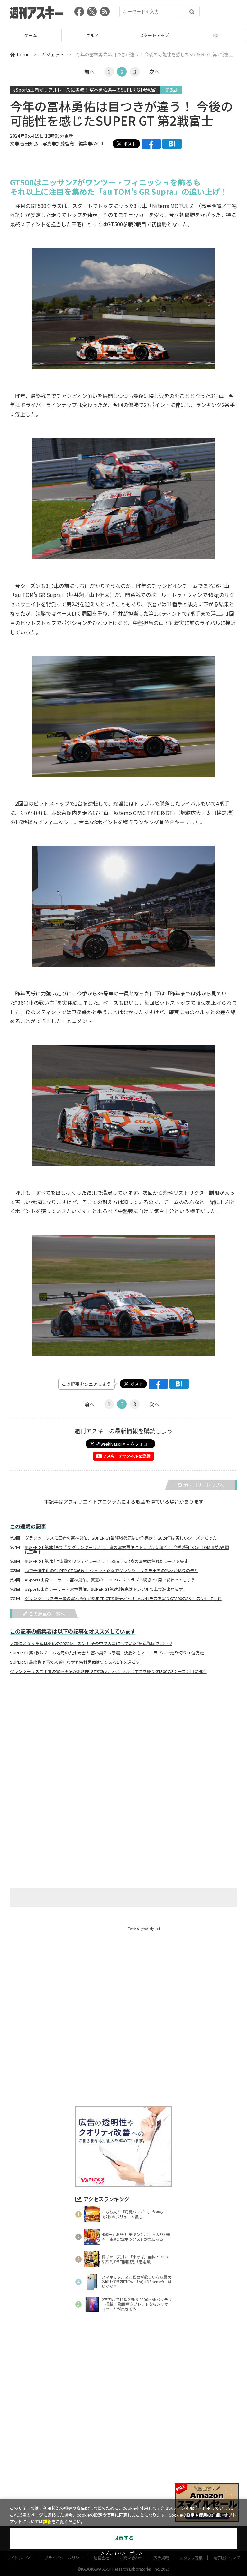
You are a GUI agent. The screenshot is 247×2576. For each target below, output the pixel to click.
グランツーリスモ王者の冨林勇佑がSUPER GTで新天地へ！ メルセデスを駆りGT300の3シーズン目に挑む (123, 1599)
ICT (154, 35)
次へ (154, 72)
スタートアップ (92, 35)
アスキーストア (216, 35)
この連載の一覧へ (47, 1614)
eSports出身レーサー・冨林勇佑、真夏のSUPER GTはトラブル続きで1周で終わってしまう (110, 1580)
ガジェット (53, 54)
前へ (89, 72)
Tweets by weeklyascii (144, 1928)
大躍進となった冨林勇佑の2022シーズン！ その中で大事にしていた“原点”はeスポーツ (91, 1644)
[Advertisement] (123, 1743)
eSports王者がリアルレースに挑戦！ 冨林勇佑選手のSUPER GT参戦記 (85, 90)
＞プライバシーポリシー (124, 2553)
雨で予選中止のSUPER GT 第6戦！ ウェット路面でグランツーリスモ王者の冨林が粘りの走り (112, 1571)
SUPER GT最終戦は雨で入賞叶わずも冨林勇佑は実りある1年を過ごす (75, 1662)
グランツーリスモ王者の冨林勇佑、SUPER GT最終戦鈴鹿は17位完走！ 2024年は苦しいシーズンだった (121, 1538)
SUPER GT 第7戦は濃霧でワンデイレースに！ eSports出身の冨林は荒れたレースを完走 (107, 1561)
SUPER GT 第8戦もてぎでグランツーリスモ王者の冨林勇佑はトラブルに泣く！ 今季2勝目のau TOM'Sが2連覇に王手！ (127, 1550)
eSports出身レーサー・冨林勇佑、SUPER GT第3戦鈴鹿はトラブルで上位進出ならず (104, 1589)
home (23, 54)
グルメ (31, 35)
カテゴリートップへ (204, 1485)
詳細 (47, 2522)
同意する (123, 2538)
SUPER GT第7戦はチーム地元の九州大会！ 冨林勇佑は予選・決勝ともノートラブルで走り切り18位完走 (107, 1653)
